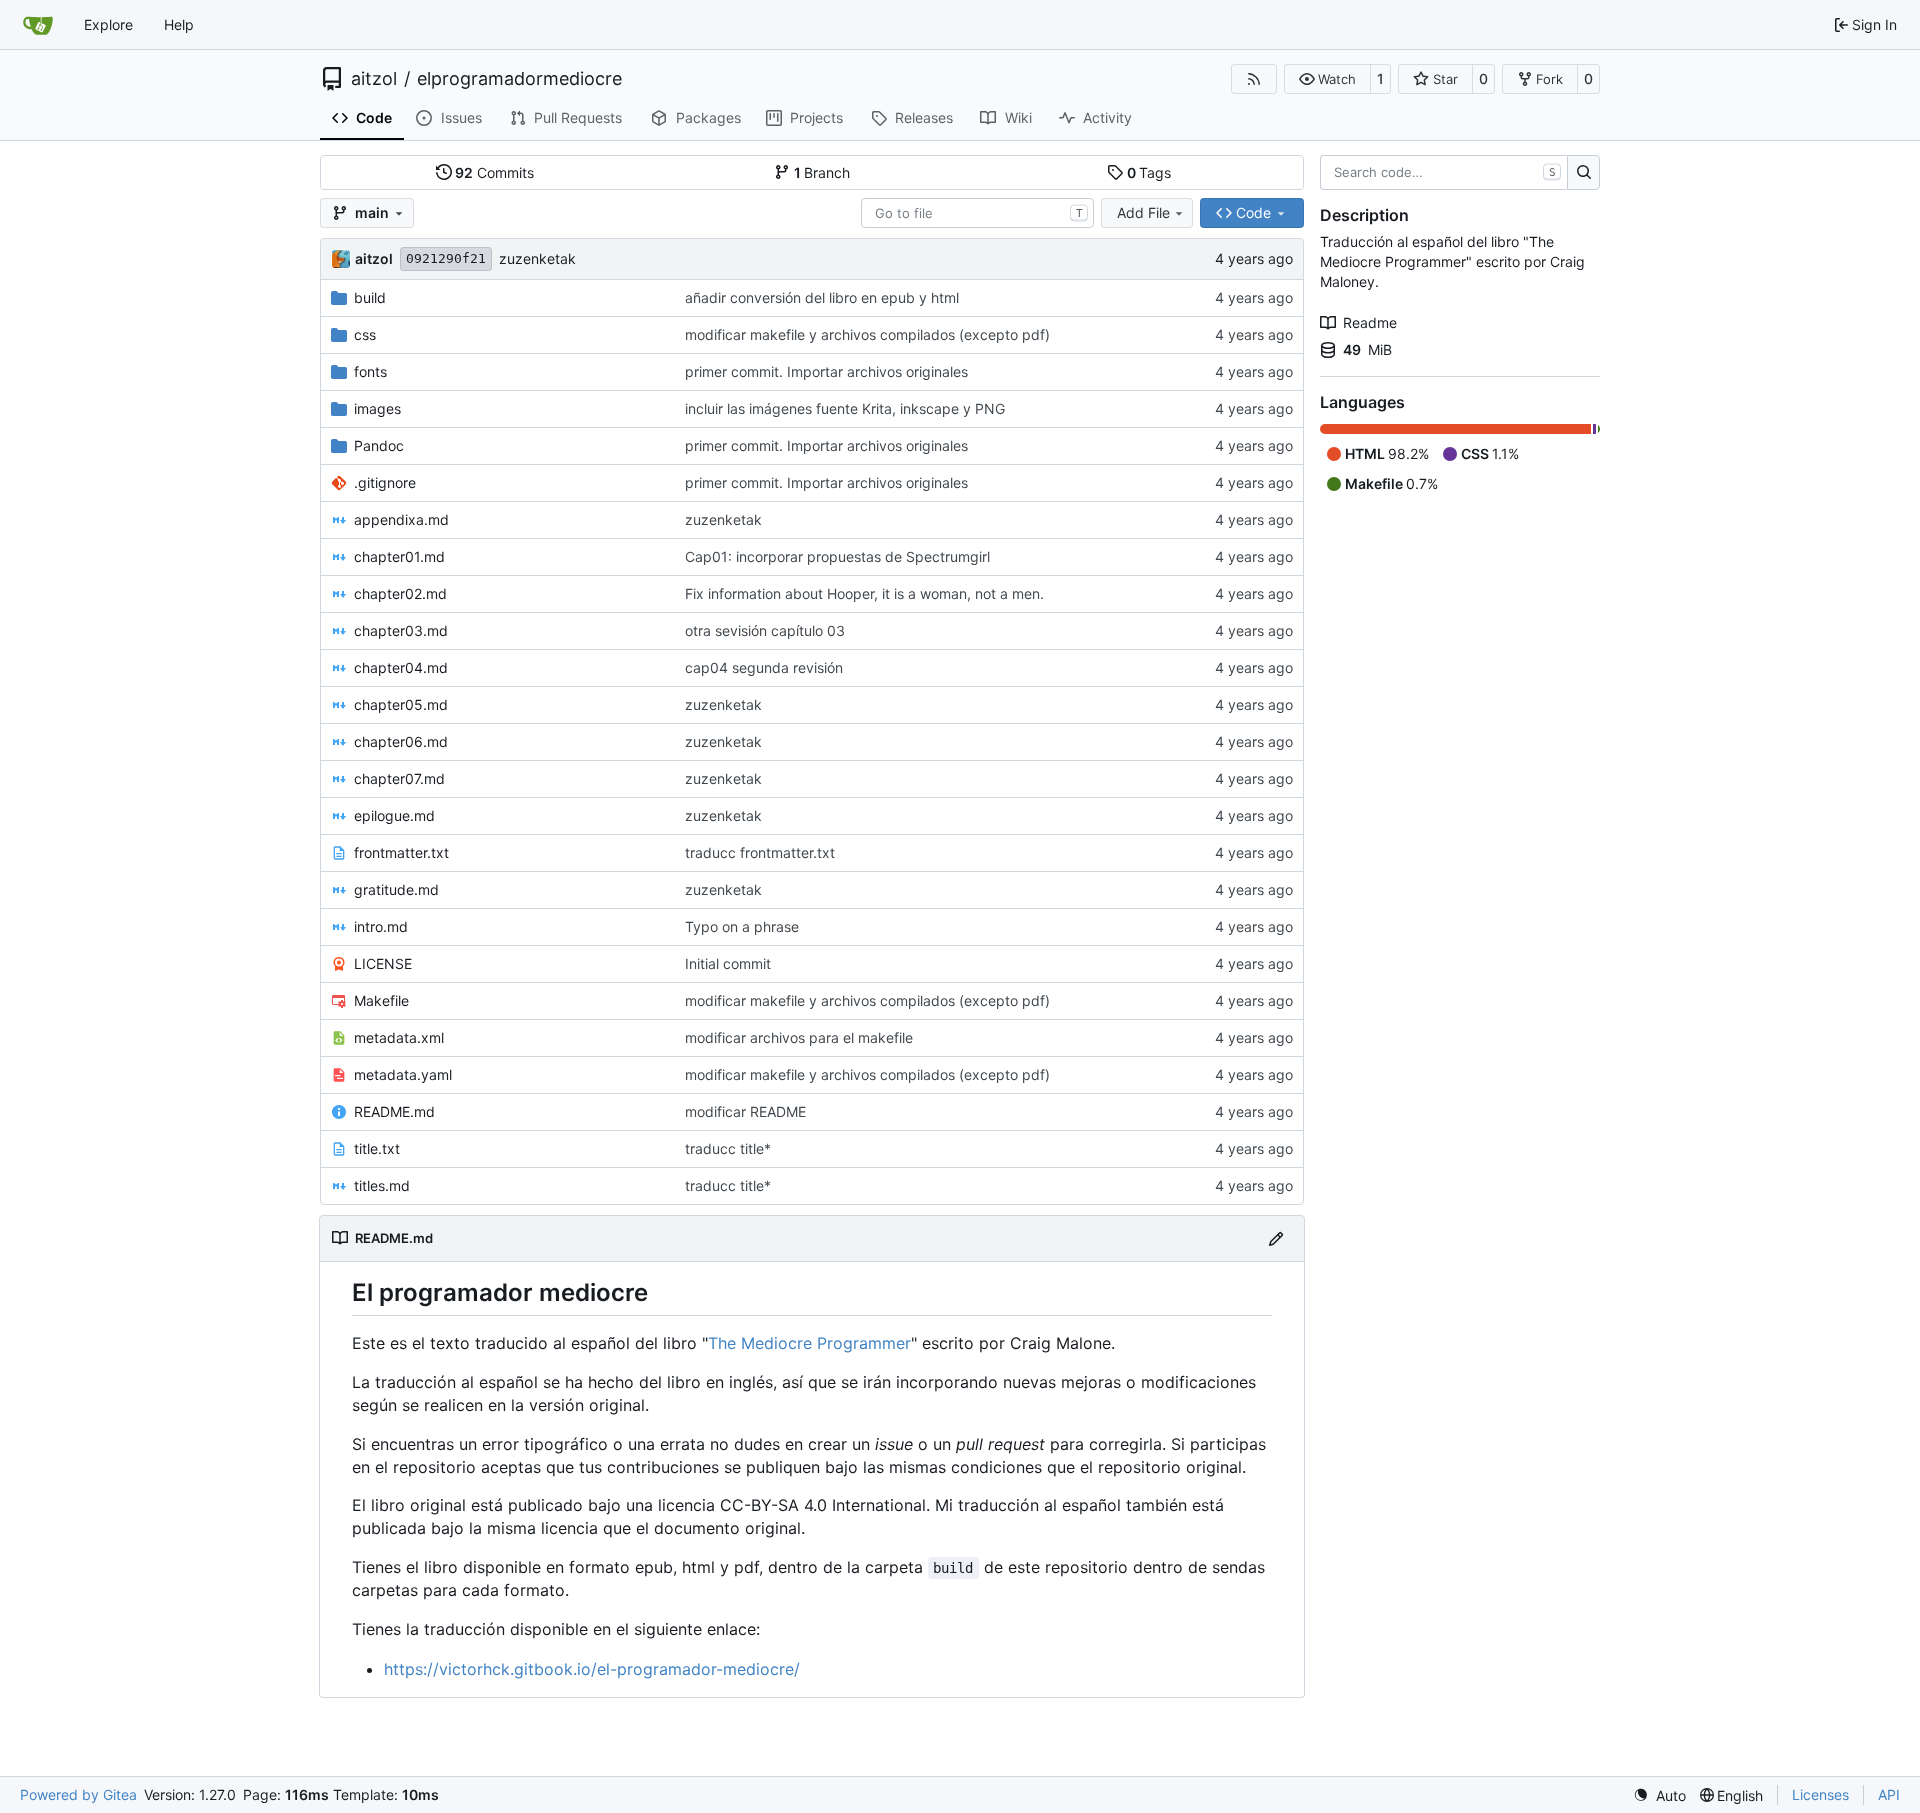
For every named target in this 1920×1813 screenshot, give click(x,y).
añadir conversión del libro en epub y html (822, 297)
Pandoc (379, 445)
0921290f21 (446, 258)
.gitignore (385, 482)
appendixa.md (401, 519)
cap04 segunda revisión (764, 667)
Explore (108, 24)
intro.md (381, 926)
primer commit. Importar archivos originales (826, 371)
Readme (1370, 322)
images (377, 408)
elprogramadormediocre (519, 79)
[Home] (38, 25)
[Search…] (1583, 173)
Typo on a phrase (742, 926)
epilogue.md (394, 815)
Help (179, 24)
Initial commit (728, 963)
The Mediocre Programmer (809, 1343)
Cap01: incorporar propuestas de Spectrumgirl (837, 556)
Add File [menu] (1143, 212)
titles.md (382, 1185)
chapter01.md (399, 556)
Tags (1149, 172)
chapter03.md (401, 630)
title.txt (377, 1148)
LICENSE (383, 963)
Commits (494, 172)
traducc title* (728, 1148)
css (365, 334)
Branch (822, 172)
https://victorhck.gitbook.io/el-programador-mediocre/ (592, 1669)
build (370, 297)
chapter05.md (401, 704)
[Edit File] (1276, 1238)
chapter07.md (399, 778)
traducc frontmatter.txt (760, 852)
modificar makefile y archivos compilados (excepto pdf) (867, 334)
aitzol (374, 79)
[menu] (1659, 1795)
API (1889, 1794)
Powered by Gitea (78, 1794)
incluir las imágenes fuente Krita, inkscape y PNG (845, 408)
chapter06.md (401, 741)
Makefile (381, 1000)
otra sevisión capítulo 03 (765, 630)
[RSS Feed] (1254, 79)
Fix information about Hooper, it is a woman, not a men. (864, 593)
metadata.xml (399, 1037)
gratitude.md (396, 889)
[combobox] (977, 213)
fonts (370, 371)
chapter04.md (401, 667)
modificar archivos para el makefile (799, 1037)
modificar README (745, 1111)
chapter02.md (400, 593)
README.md (394, 1111)
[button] (1327, 79)
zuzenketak (537, 258)
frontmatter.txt (401, 852)
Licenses (1820, 1794)
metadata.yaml (403, 1074)
